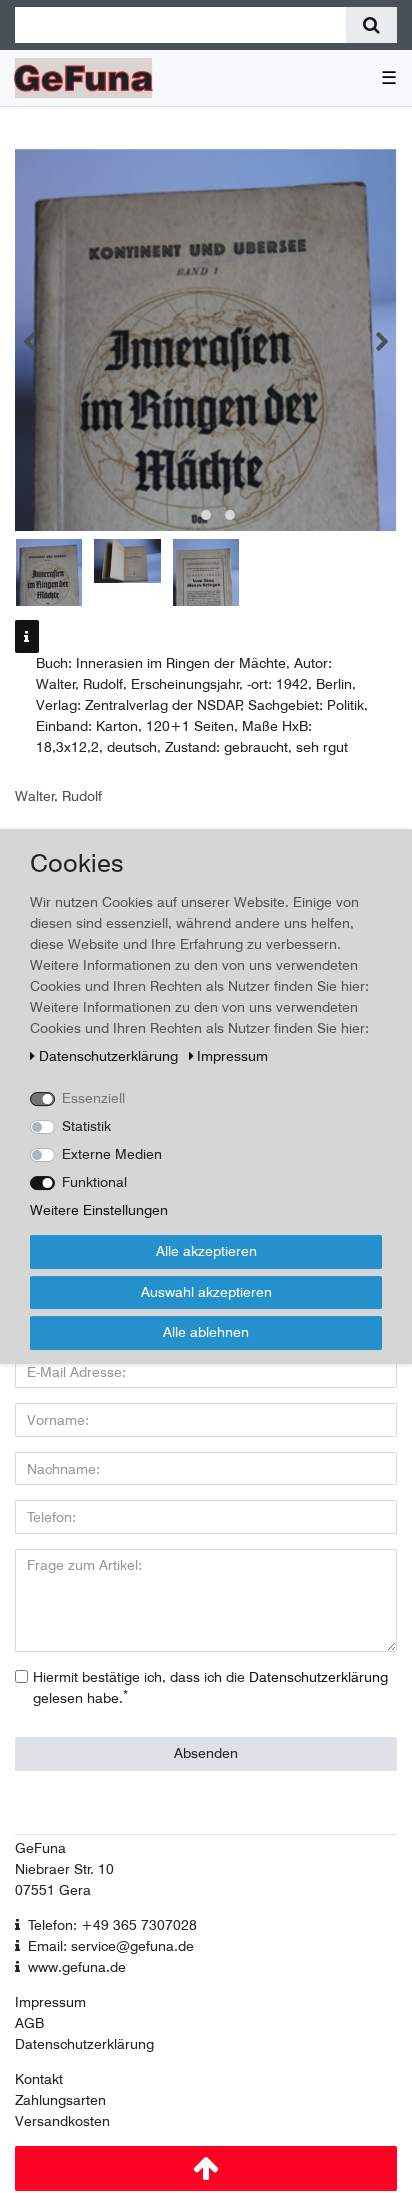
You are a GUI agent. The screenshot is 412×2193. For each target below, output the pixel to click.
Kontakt (39, 2079)
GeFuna (40, 1848)
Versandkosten (62, 2121)
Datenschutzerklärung (84, 2044)
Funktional (94, 1182)
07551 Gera (53, 1890)
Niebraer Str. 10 (64, 1869)
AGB (29, 2023)
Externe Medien (112, 1154)
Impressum (50, 2002)
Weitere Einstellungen (99, 1210)
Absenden (206, 1753)
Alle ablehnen (206, 1332)
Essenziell (93, 1098)
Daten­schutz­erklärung (110, 1056)
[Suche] (371, 25)
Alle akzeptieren (206, 1251)
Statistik (86, 1126)
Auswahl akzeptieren (206, 1292)
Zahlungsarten (60, 2100)
